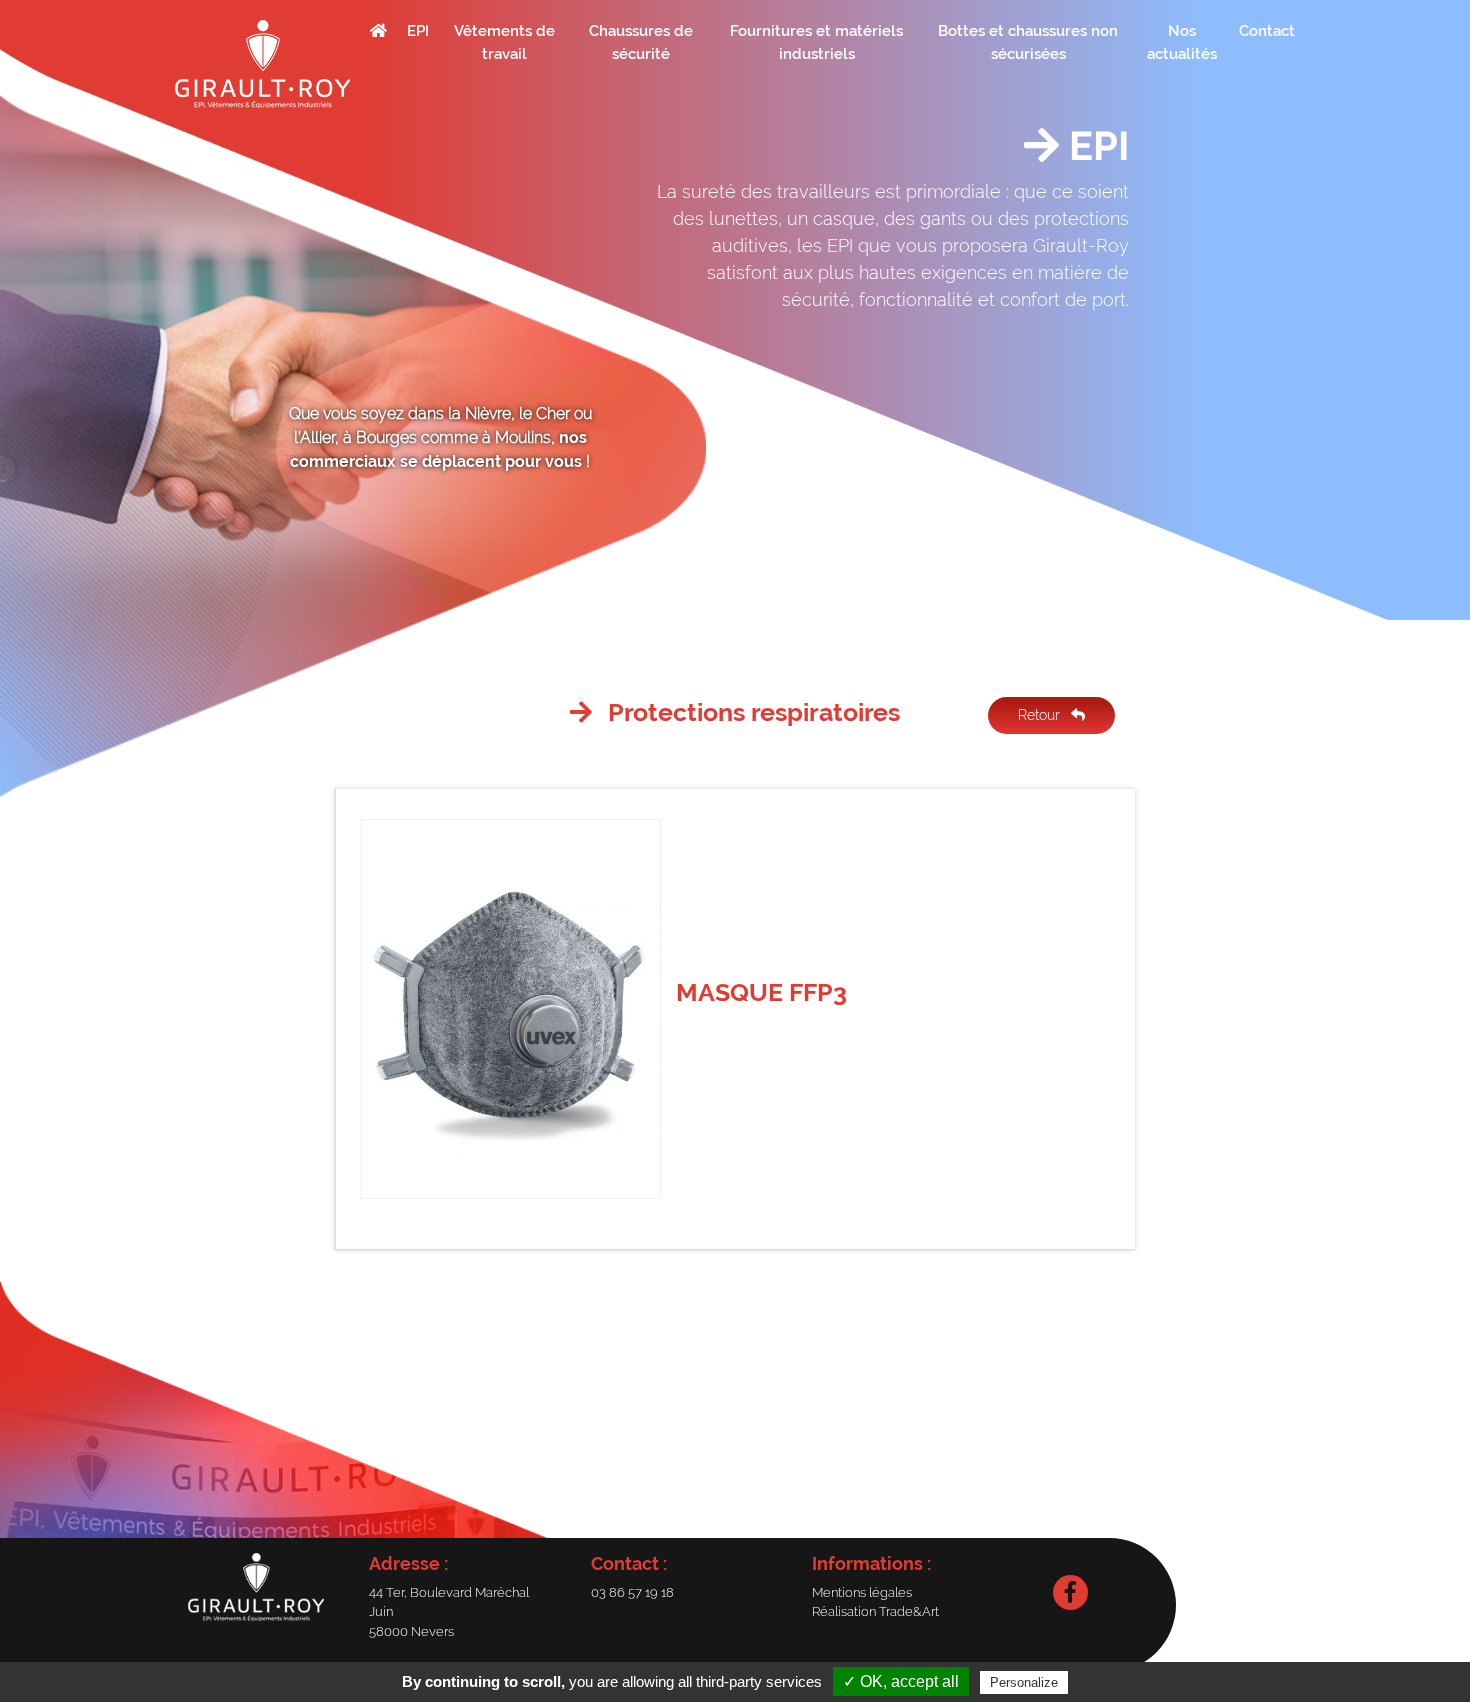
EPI (418, 31)
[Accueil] (262, 64)
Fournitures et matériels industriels (816, 42)
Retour (1041, 715)
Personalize (1024, 1682)
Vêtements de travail (504, 42)
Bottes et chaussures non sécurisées (1028, 42)
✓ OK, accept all (901, 1681)
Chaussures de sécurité (641, 42)
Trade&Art (909, 1611)
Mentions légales (862, 1592)
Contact (1267, 31)
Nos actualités (1182, 42)
